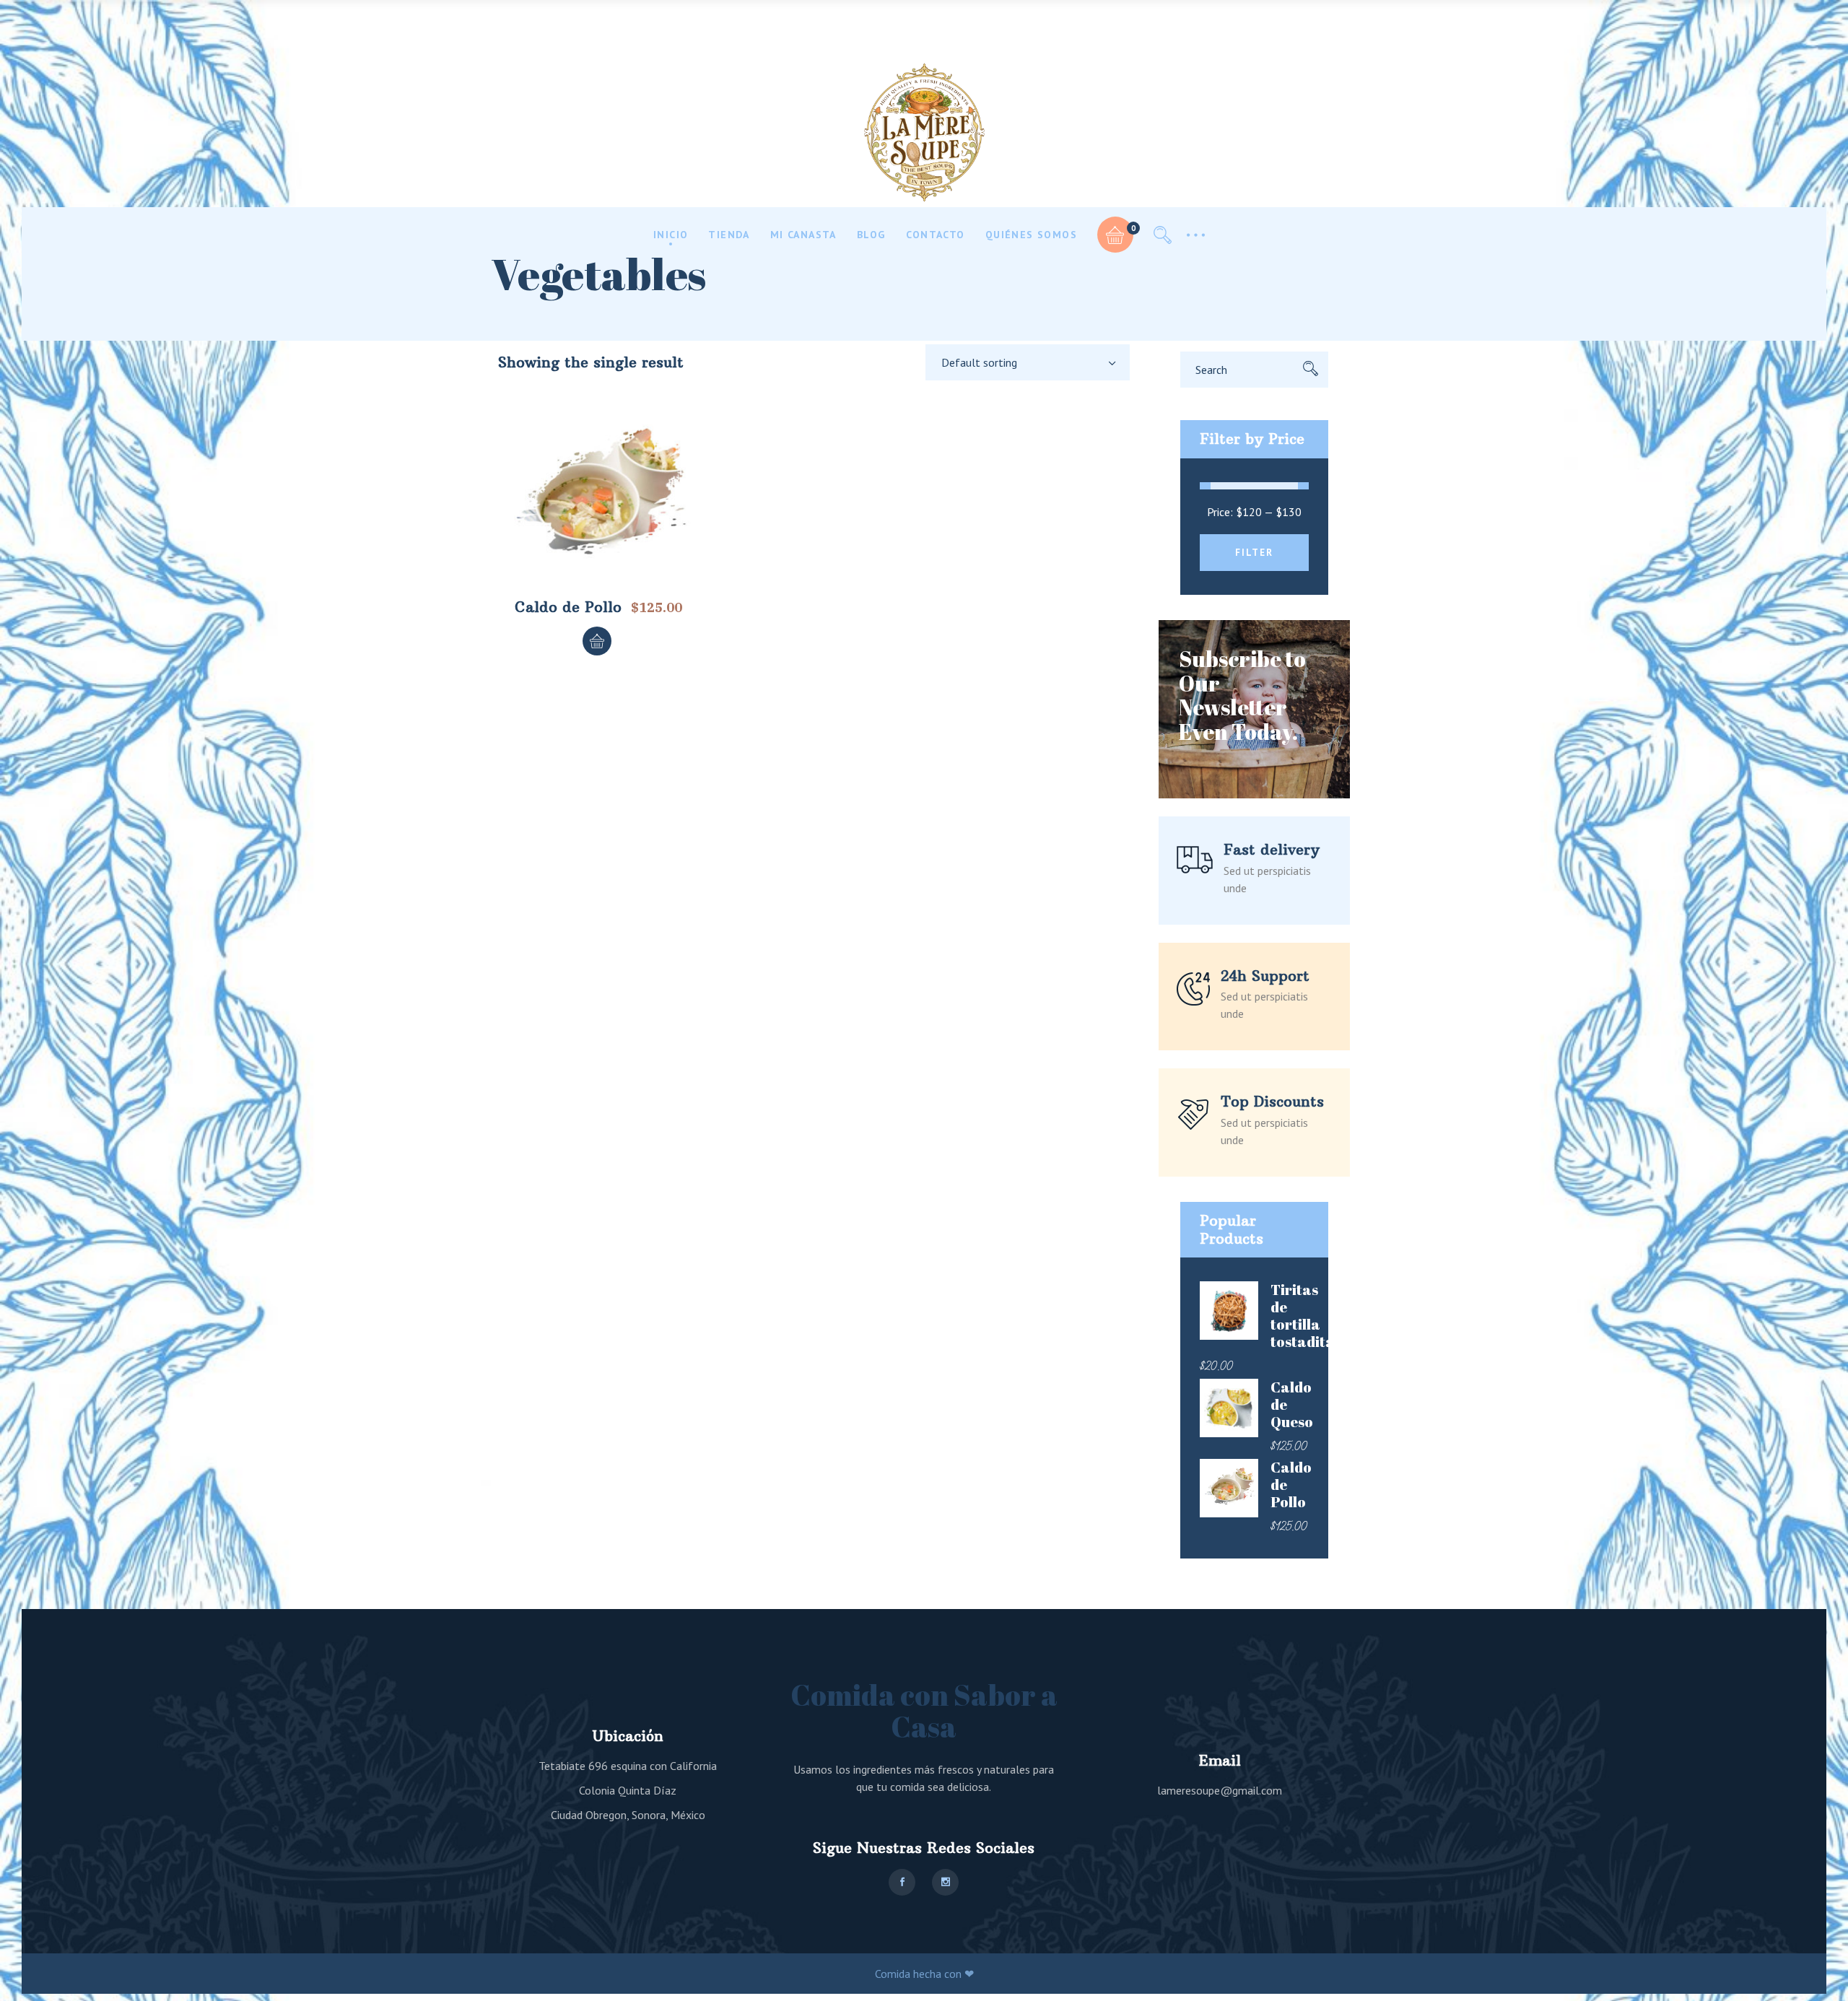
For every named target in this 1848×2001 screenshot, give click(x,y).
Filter (1254, 553)
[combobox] (1028, 362)
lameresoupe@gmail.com (1220, 1790)
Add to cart (597, 641)
